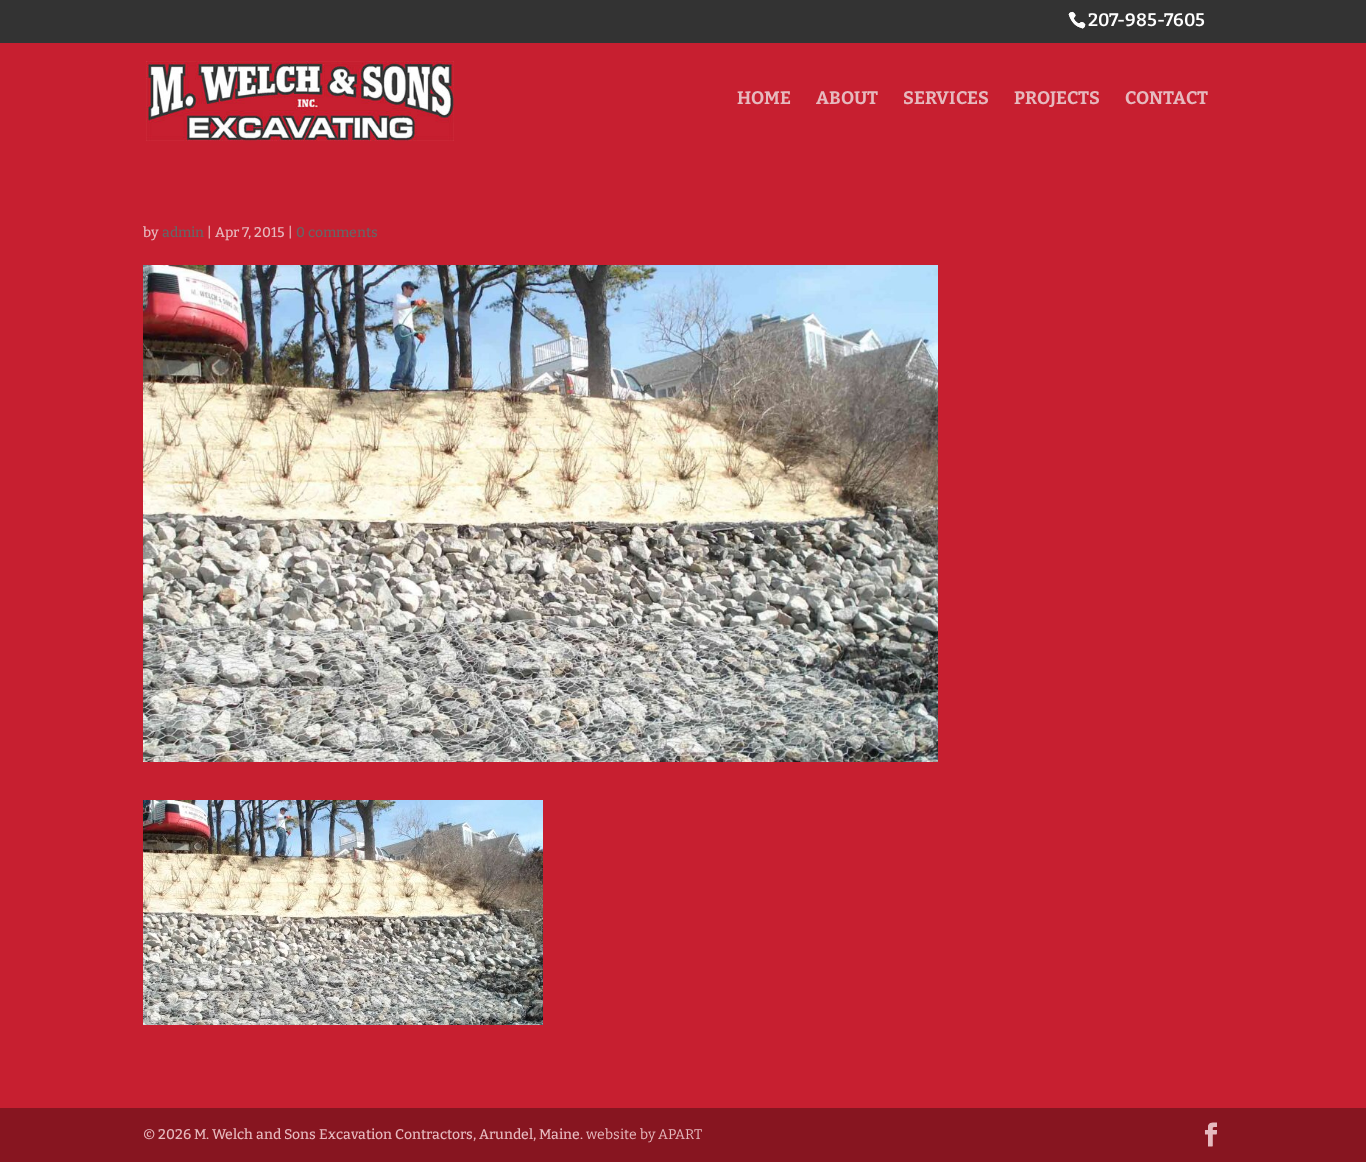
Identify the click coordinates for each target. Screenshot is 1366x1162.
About (847, 100)
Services (946, 100)
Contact (1166, 100)
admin (183, 232)
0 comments (337, 232)
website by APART (644, 1134)
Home (764, 100)
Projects (1057, 100)
